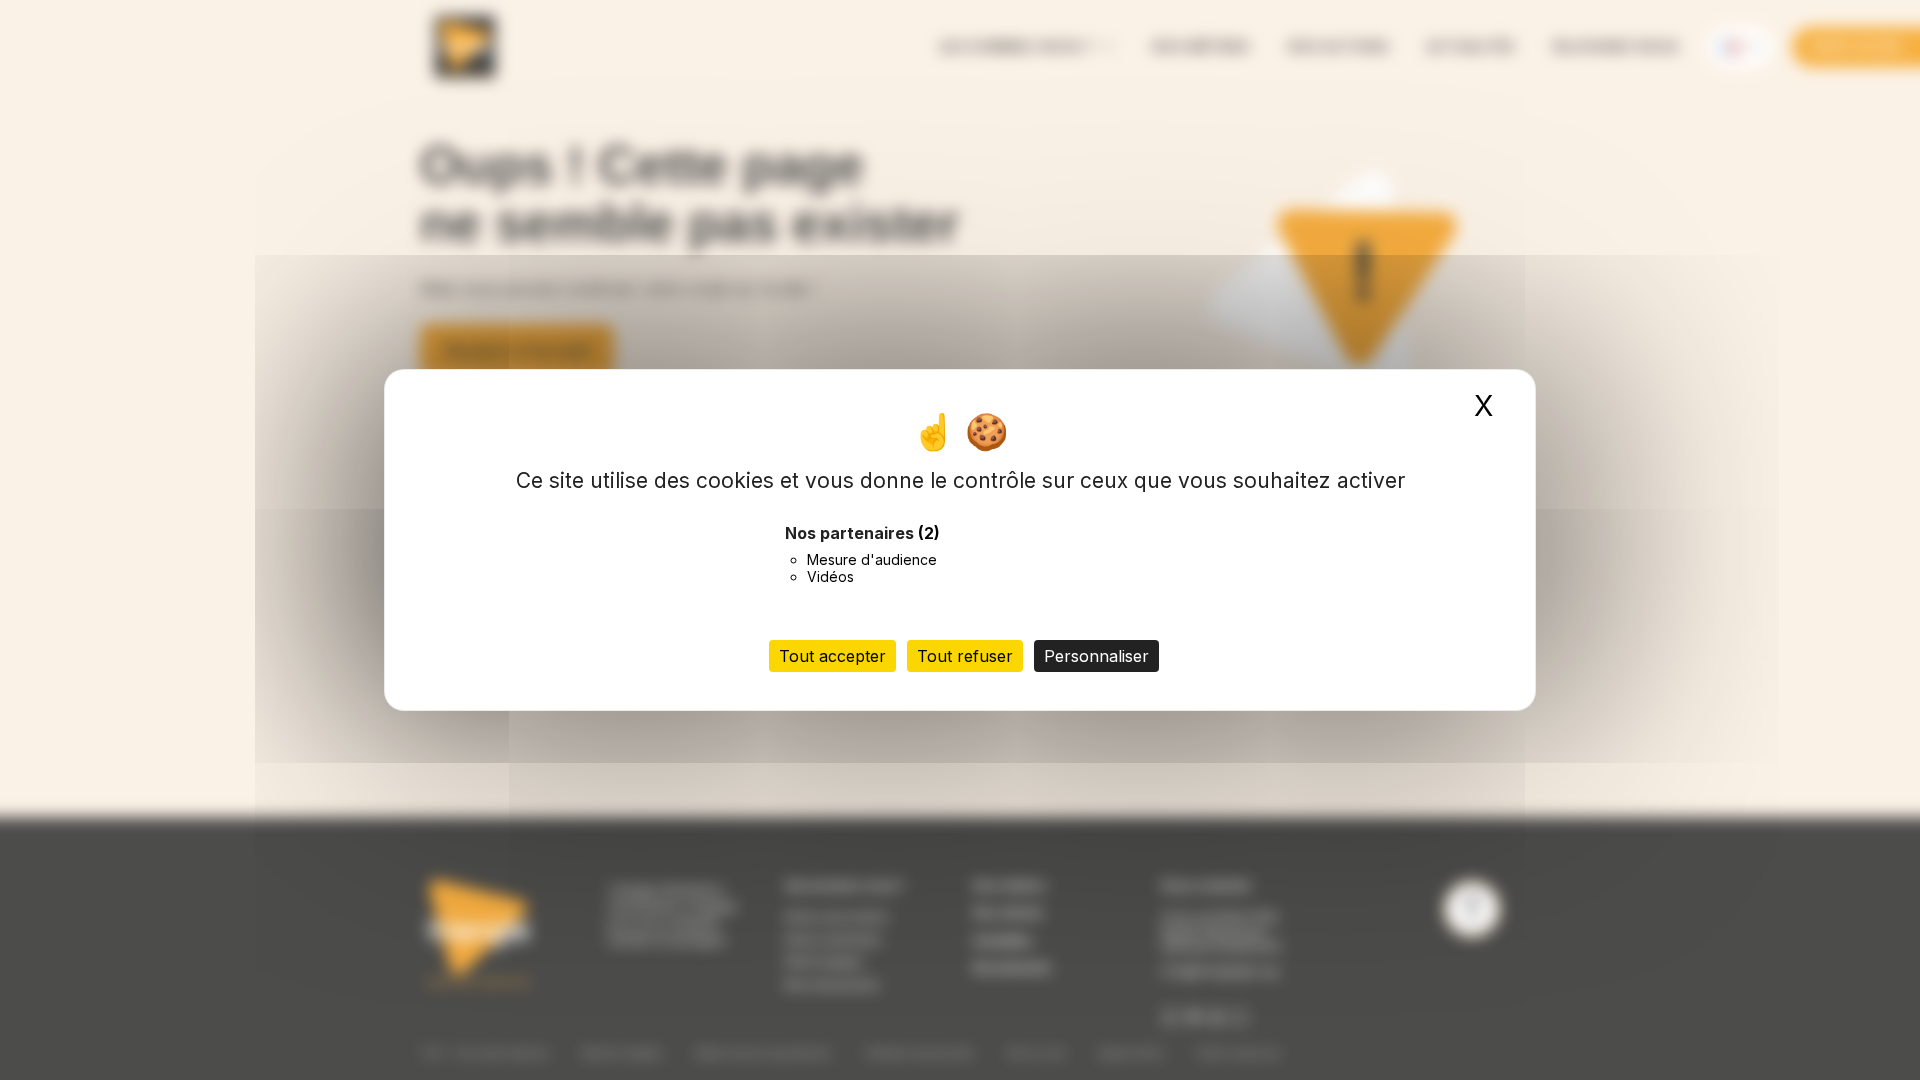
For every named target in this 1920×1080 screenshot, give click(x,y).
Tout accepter (832, 656)
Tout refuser (965, 656)
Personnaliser (1096, 656)
